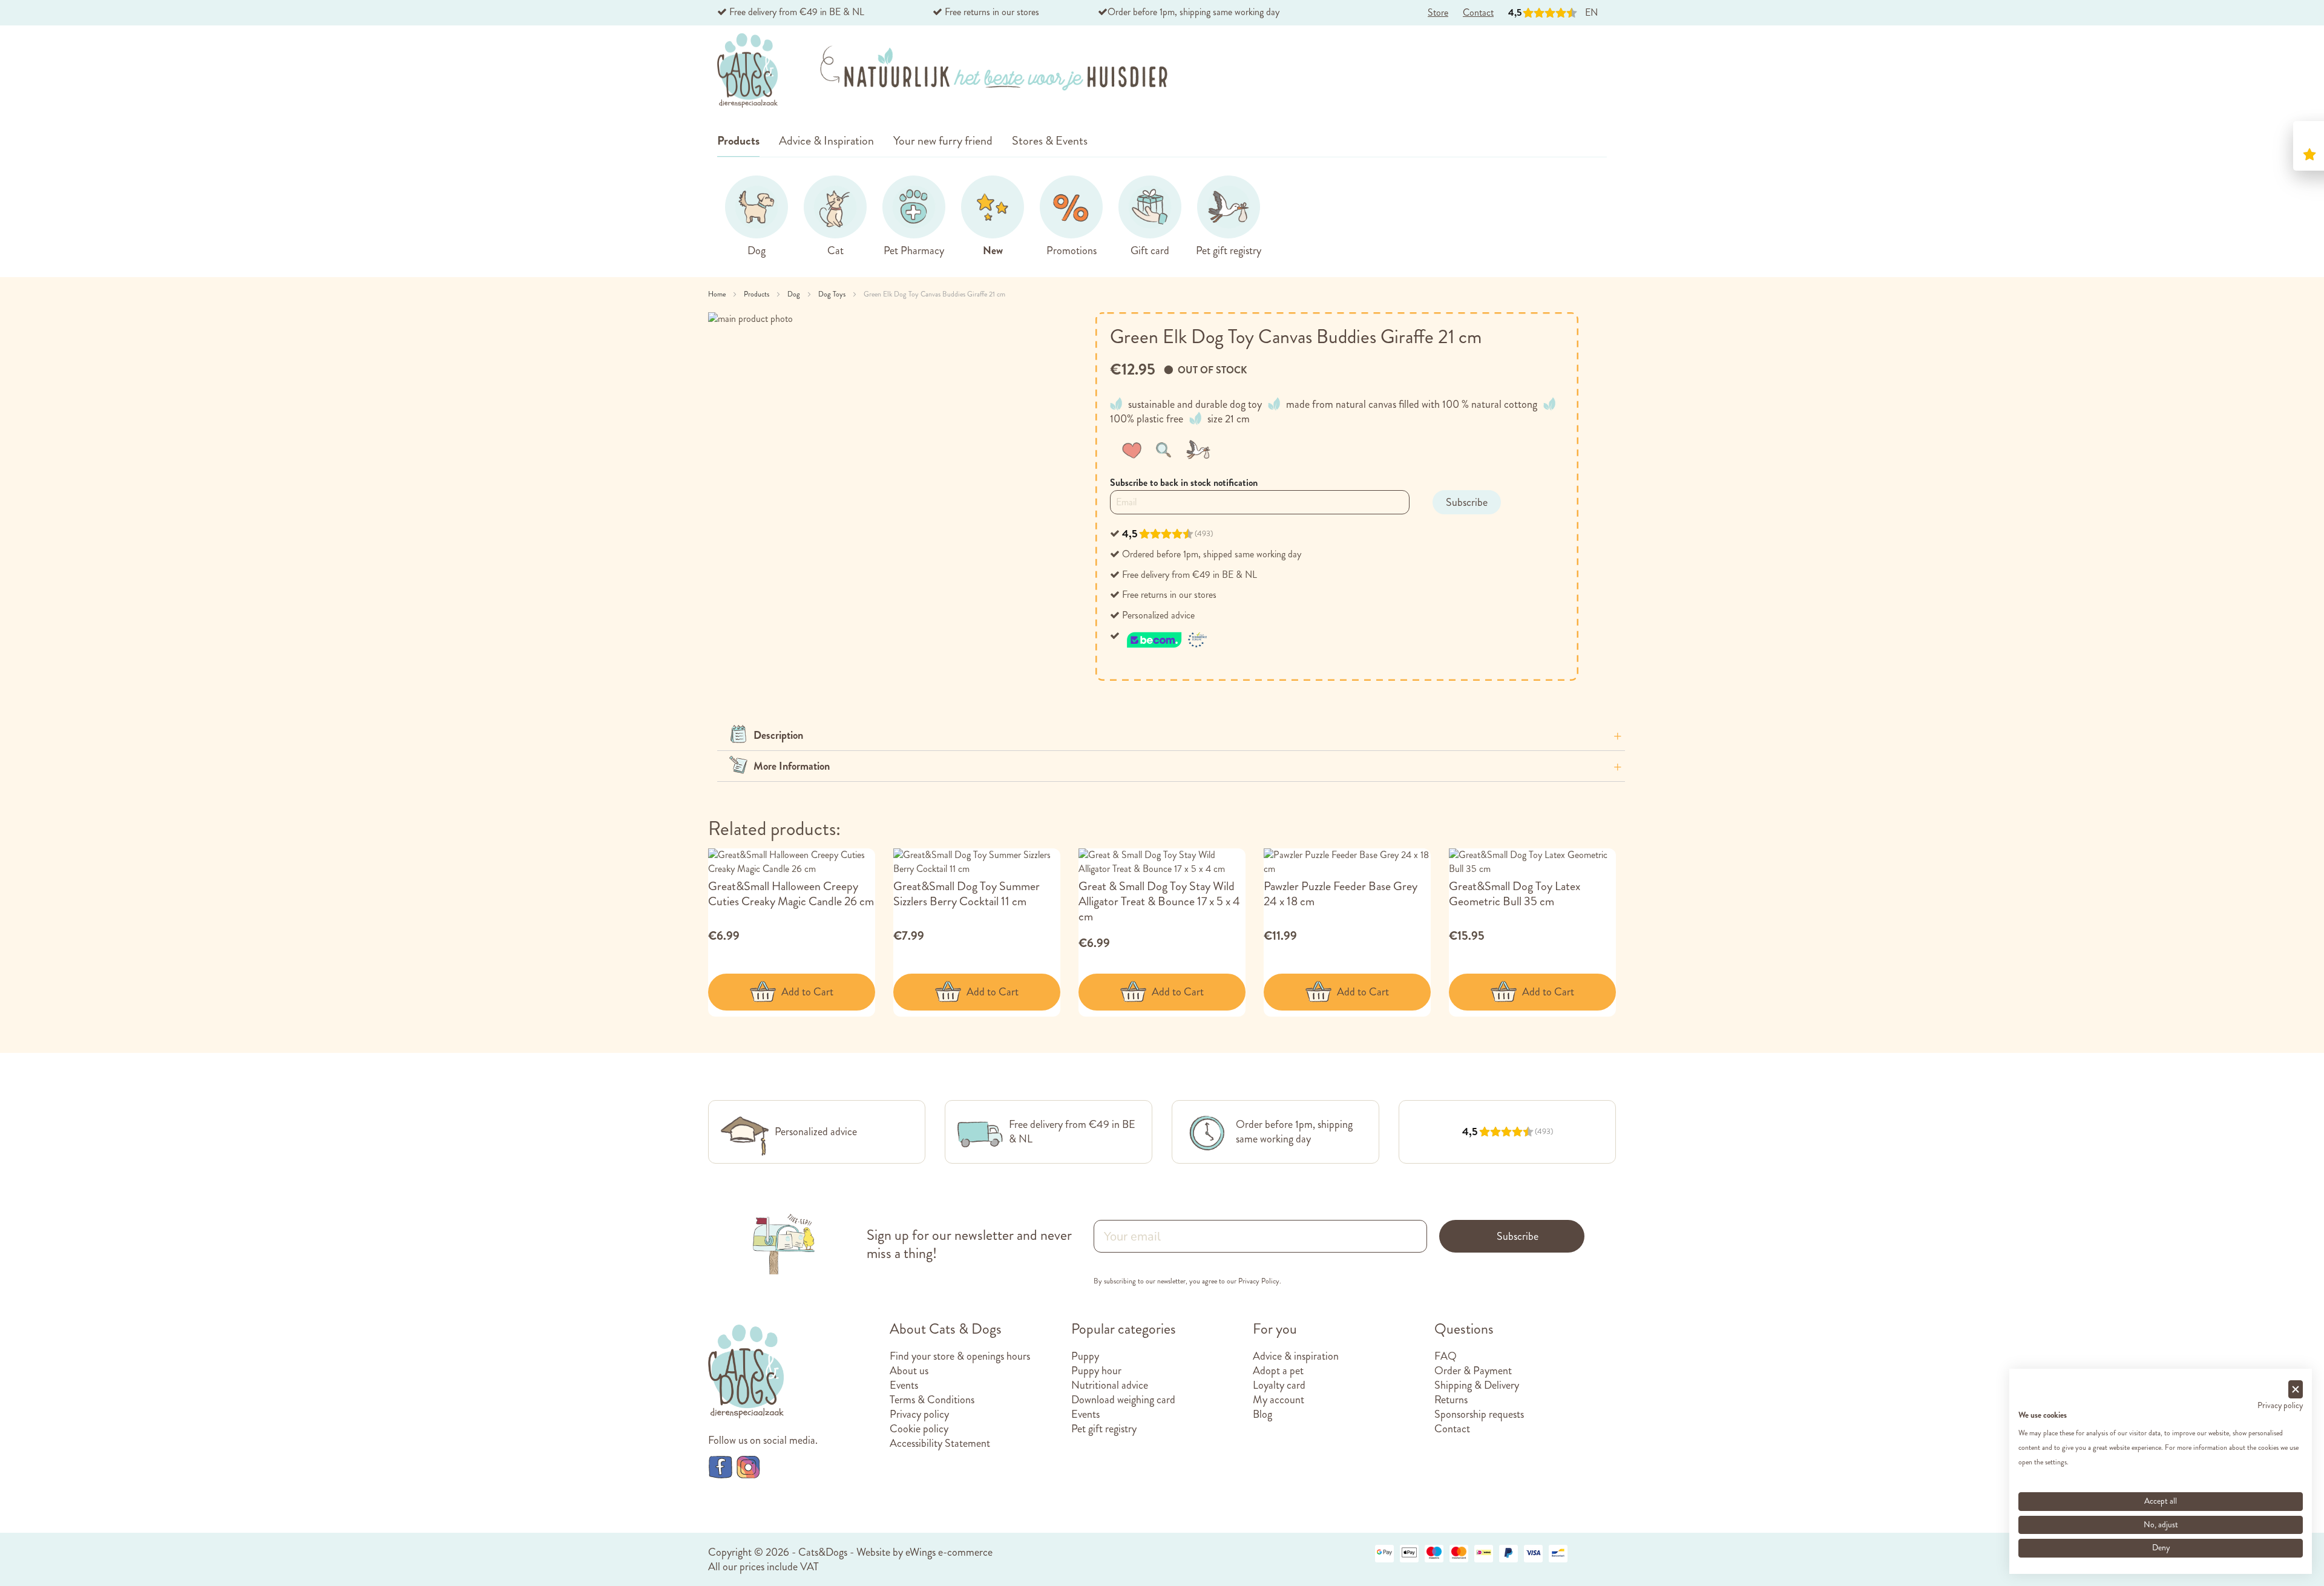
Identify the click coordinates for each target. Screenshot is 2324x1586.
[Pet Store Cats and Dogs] (747, 71)
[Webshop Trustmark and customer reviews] (1167, 636)
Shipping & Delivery (1477, 1385)
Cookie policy (919, 1429)
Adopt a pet (1278, 1371)
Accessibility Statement (940, 1443)
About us (909, 1371)
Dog (795, 294)
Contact (1452, 1429)
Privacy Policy (1259, 1281)
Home (718, 294)
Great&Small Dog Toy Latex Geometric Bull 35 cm (1515, 894)
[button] (1134, 450)
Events (904, 1385)
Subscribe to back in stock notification (1184, 483)
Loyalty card (1279, 1385)
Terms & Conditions (932, 1400)
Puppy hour (1096, 1371)
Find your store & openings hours (960, 1356)
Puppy (1085, 1356)
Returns (1451, 1400)
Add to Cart (807, 992)
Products (757, 294)
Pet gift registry (1104, 1429)
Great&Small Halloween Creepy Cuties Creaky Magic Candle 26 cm (791, 894)
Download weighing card (1123, 1400)
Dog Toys (833, 294)
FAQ (1446, 1356)
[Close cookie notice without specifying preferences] (2296, 1390)
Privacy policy (919, 1414)
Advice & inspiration (1296, 1356)
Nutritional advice (1110, 1385)
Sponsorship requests (1479, 1414)
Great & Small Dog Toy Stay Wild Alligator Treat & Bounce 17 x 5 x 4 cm (1159, 901)
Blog (1262, 1414)
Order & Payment (1473, 1371)
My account (1279, 1400)
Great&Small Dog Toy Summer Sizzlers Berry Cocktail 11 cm (967, 894)
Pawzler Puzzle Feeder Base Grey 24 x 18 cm (1341, 894)
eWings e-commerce (949, 1552)
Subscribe (1518, 1236)
